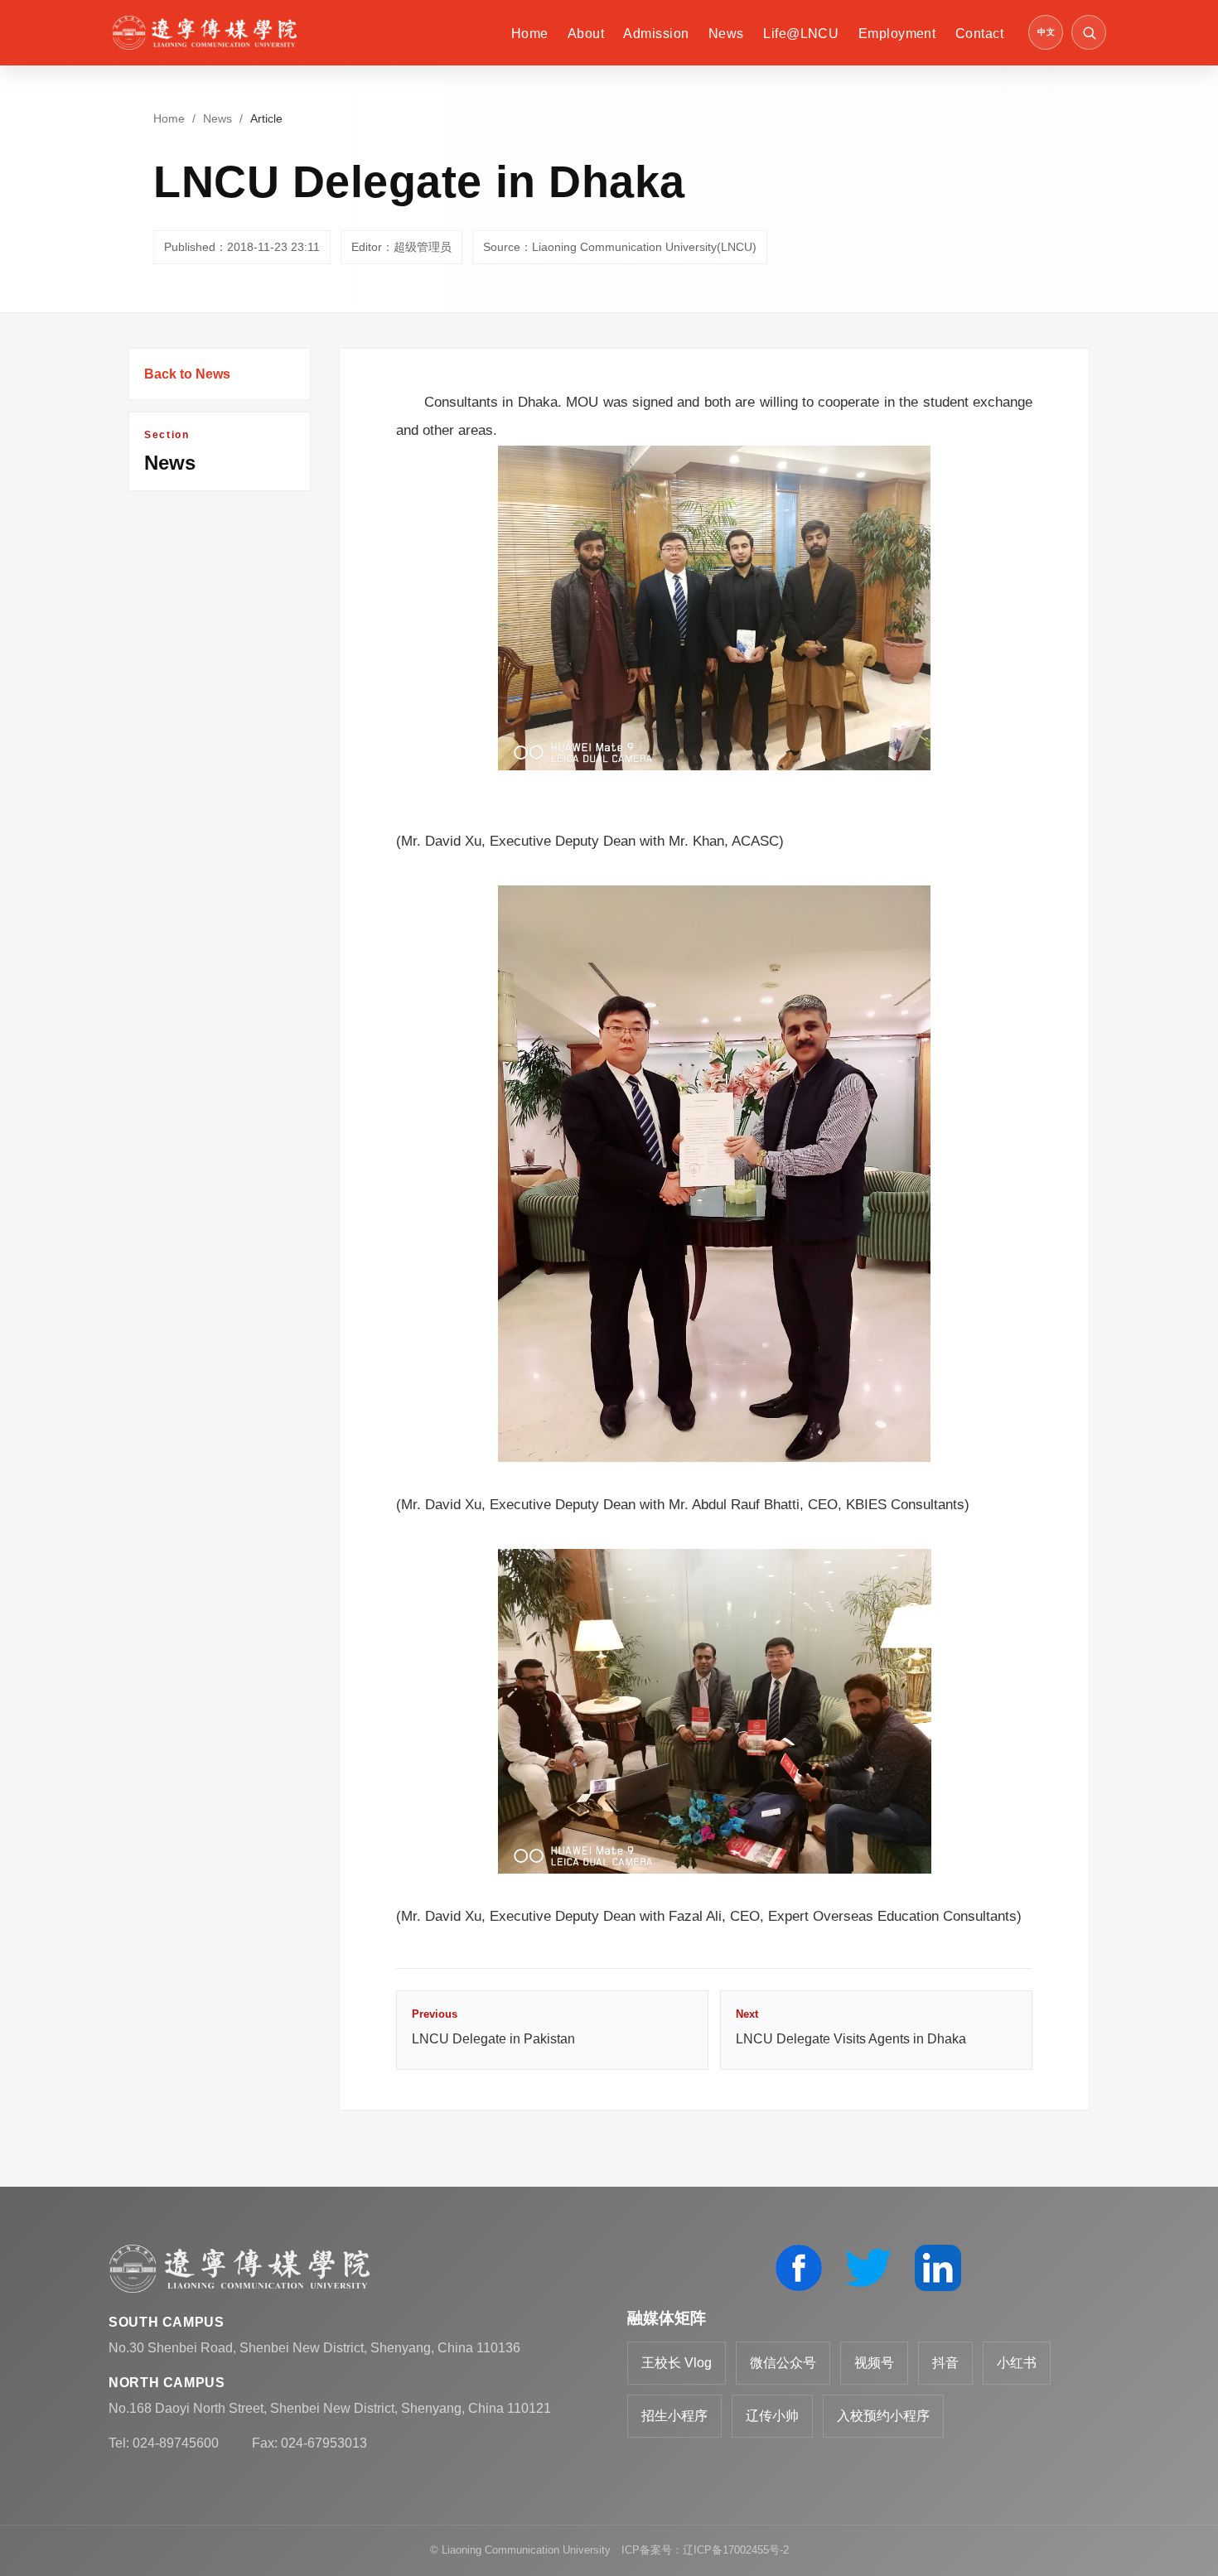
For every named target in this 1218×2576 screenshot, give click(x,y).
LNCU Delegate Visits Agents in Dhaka (851, 2027)
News (726, 34)
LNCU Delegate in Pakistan (493, 2027)
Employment (897, 34)
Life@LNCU (801, 34)
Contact (979, 34)
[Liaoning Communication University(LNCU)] (204, 33)
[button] (1089, 32)
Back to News (187, 374)
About (586, 34)
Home (530, 34)
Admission (656, 34)
